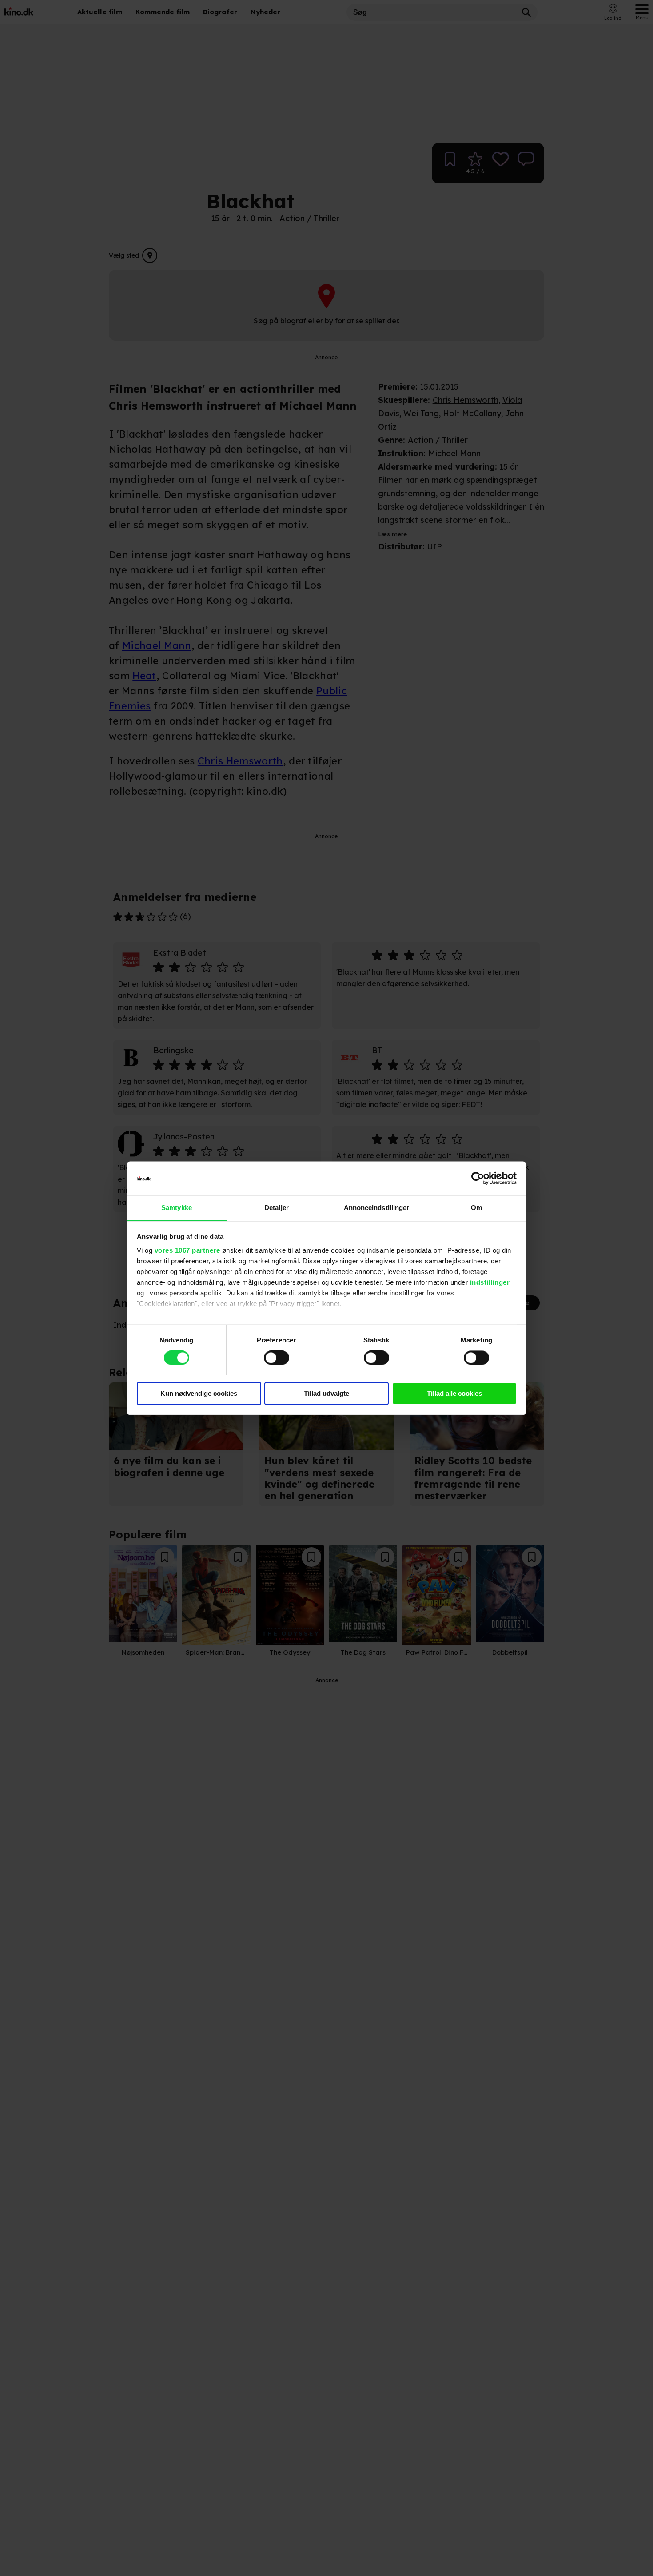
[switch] (277, 1358)
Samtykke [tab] (177, 1208)
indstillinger (490, 1283)
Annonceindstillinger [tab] (377, 1208)
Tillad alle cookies (454, 1393)
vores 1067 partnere (187, 1251)
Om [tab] (476, 1208)
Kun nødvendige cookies (199, 1393)
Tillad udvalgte (326, 1393)
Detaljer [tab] (277, 1208)
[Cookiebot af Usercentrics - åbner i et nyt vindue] (478, 1178)
